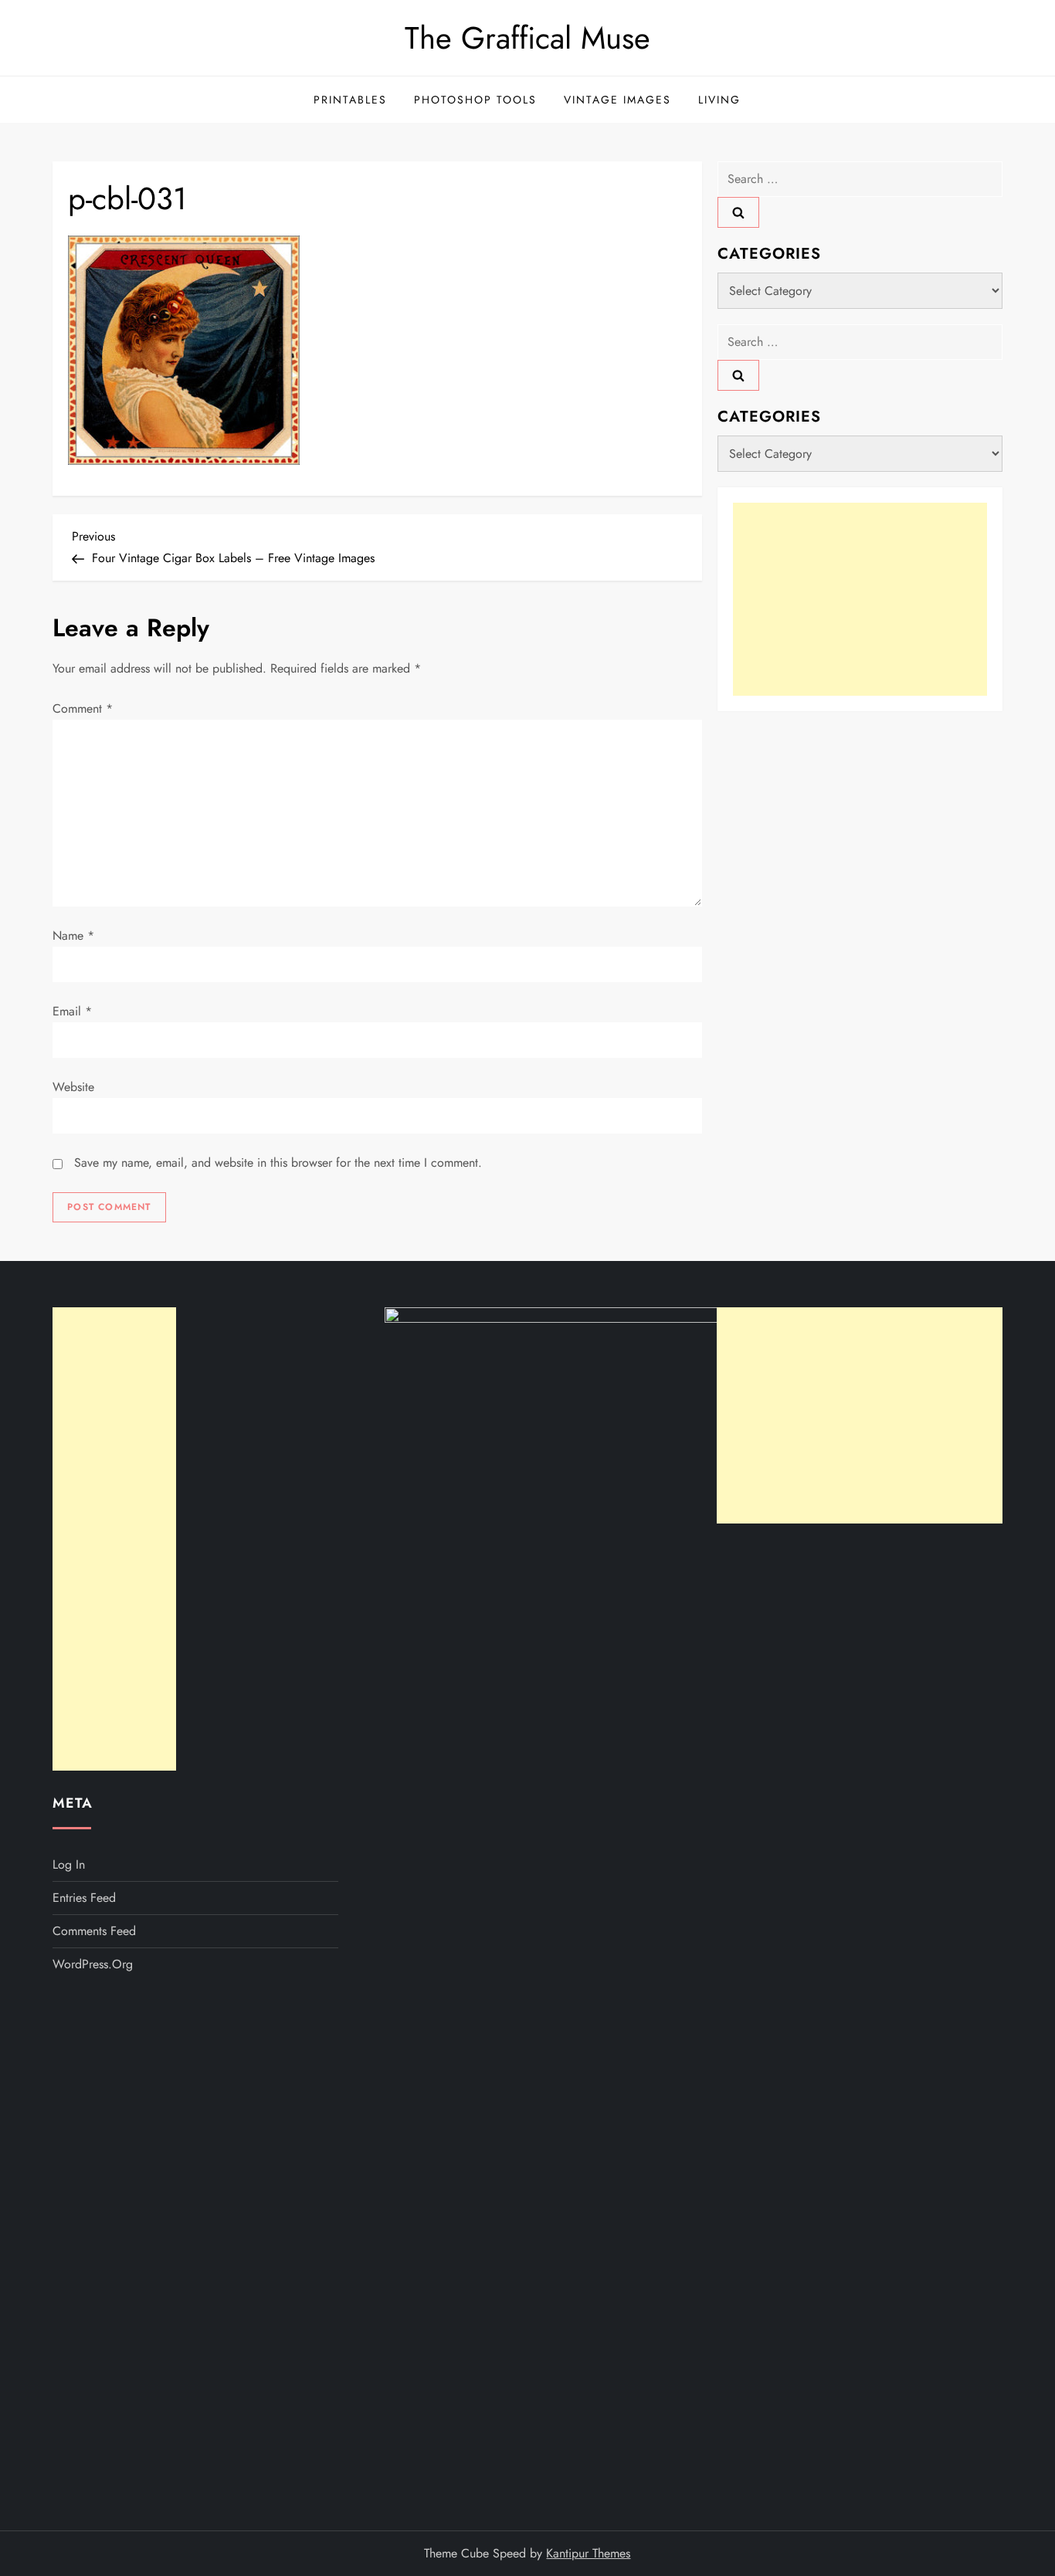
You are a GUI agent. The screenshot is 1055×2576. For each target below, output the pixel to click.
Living (719, 100)
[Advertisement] (860, 599)
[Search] (738, 212)
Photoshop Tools (475, 100)
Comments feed (94, 1931)
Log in (69, 1864)
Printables (350, 100)
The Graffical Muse (527, 38)
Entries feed (84, 1898)
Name (73, 935)
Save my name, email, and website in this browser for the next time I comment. (278, 1163)
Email (72, 1011)
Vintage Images (617, 100)
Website (73, 1087)
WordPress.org (93, 1964)
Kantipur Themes (588, 2553)
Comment (83, 708)
